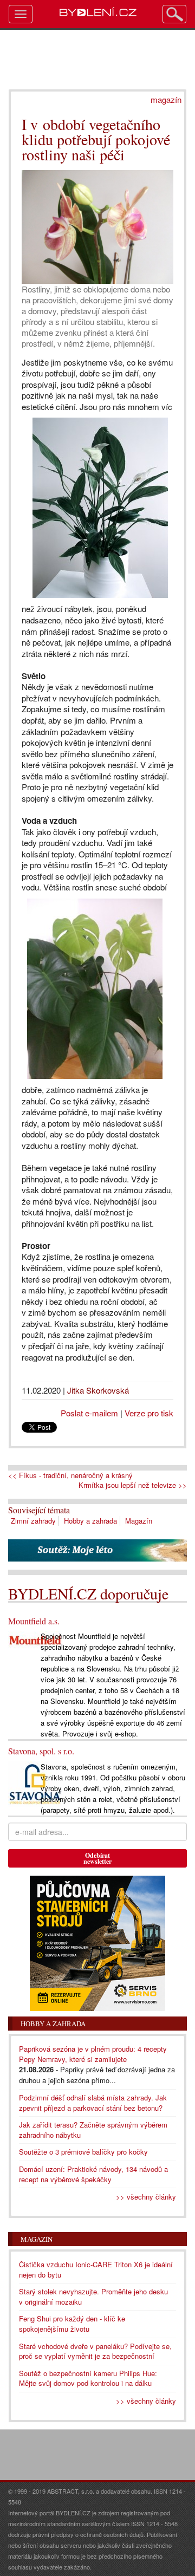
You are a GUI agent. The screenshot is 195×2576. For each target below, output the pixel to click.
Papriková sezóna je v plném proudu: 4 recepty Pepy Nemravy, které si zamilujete (93, 2054)
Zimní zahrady (33, 1521)
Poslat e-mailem (89, 1413)
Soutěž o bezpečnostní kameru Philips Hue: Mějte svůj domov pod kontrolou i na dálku (88, 2378)
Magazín (139, 1521)
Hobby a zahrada (90, 1521)
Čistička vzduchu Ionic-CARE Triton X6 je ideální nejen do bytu (96, 2269)
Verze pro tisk (149, 1413)
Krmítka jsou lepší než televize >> (133, 1485)
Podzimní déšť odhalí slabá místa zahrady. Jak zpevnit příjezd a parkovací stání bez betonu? (93, 2103)
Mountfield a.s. (34, 1621)
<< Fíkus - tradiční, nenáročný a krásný (70, 1475)
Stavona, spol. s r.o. (41, 1751)
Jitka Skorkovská (98, 1390)
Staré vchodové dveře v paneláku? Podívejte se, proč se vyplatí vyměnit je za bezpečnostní (95, 2351)
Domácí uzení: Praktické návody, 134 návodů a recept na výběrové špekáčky (93, 2174)
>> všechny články (146, 2197)
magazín (166, 99)
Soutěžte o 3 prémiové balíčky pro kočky (83, 2152)
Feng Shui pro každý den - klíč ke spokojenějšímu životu (72, 2324)
